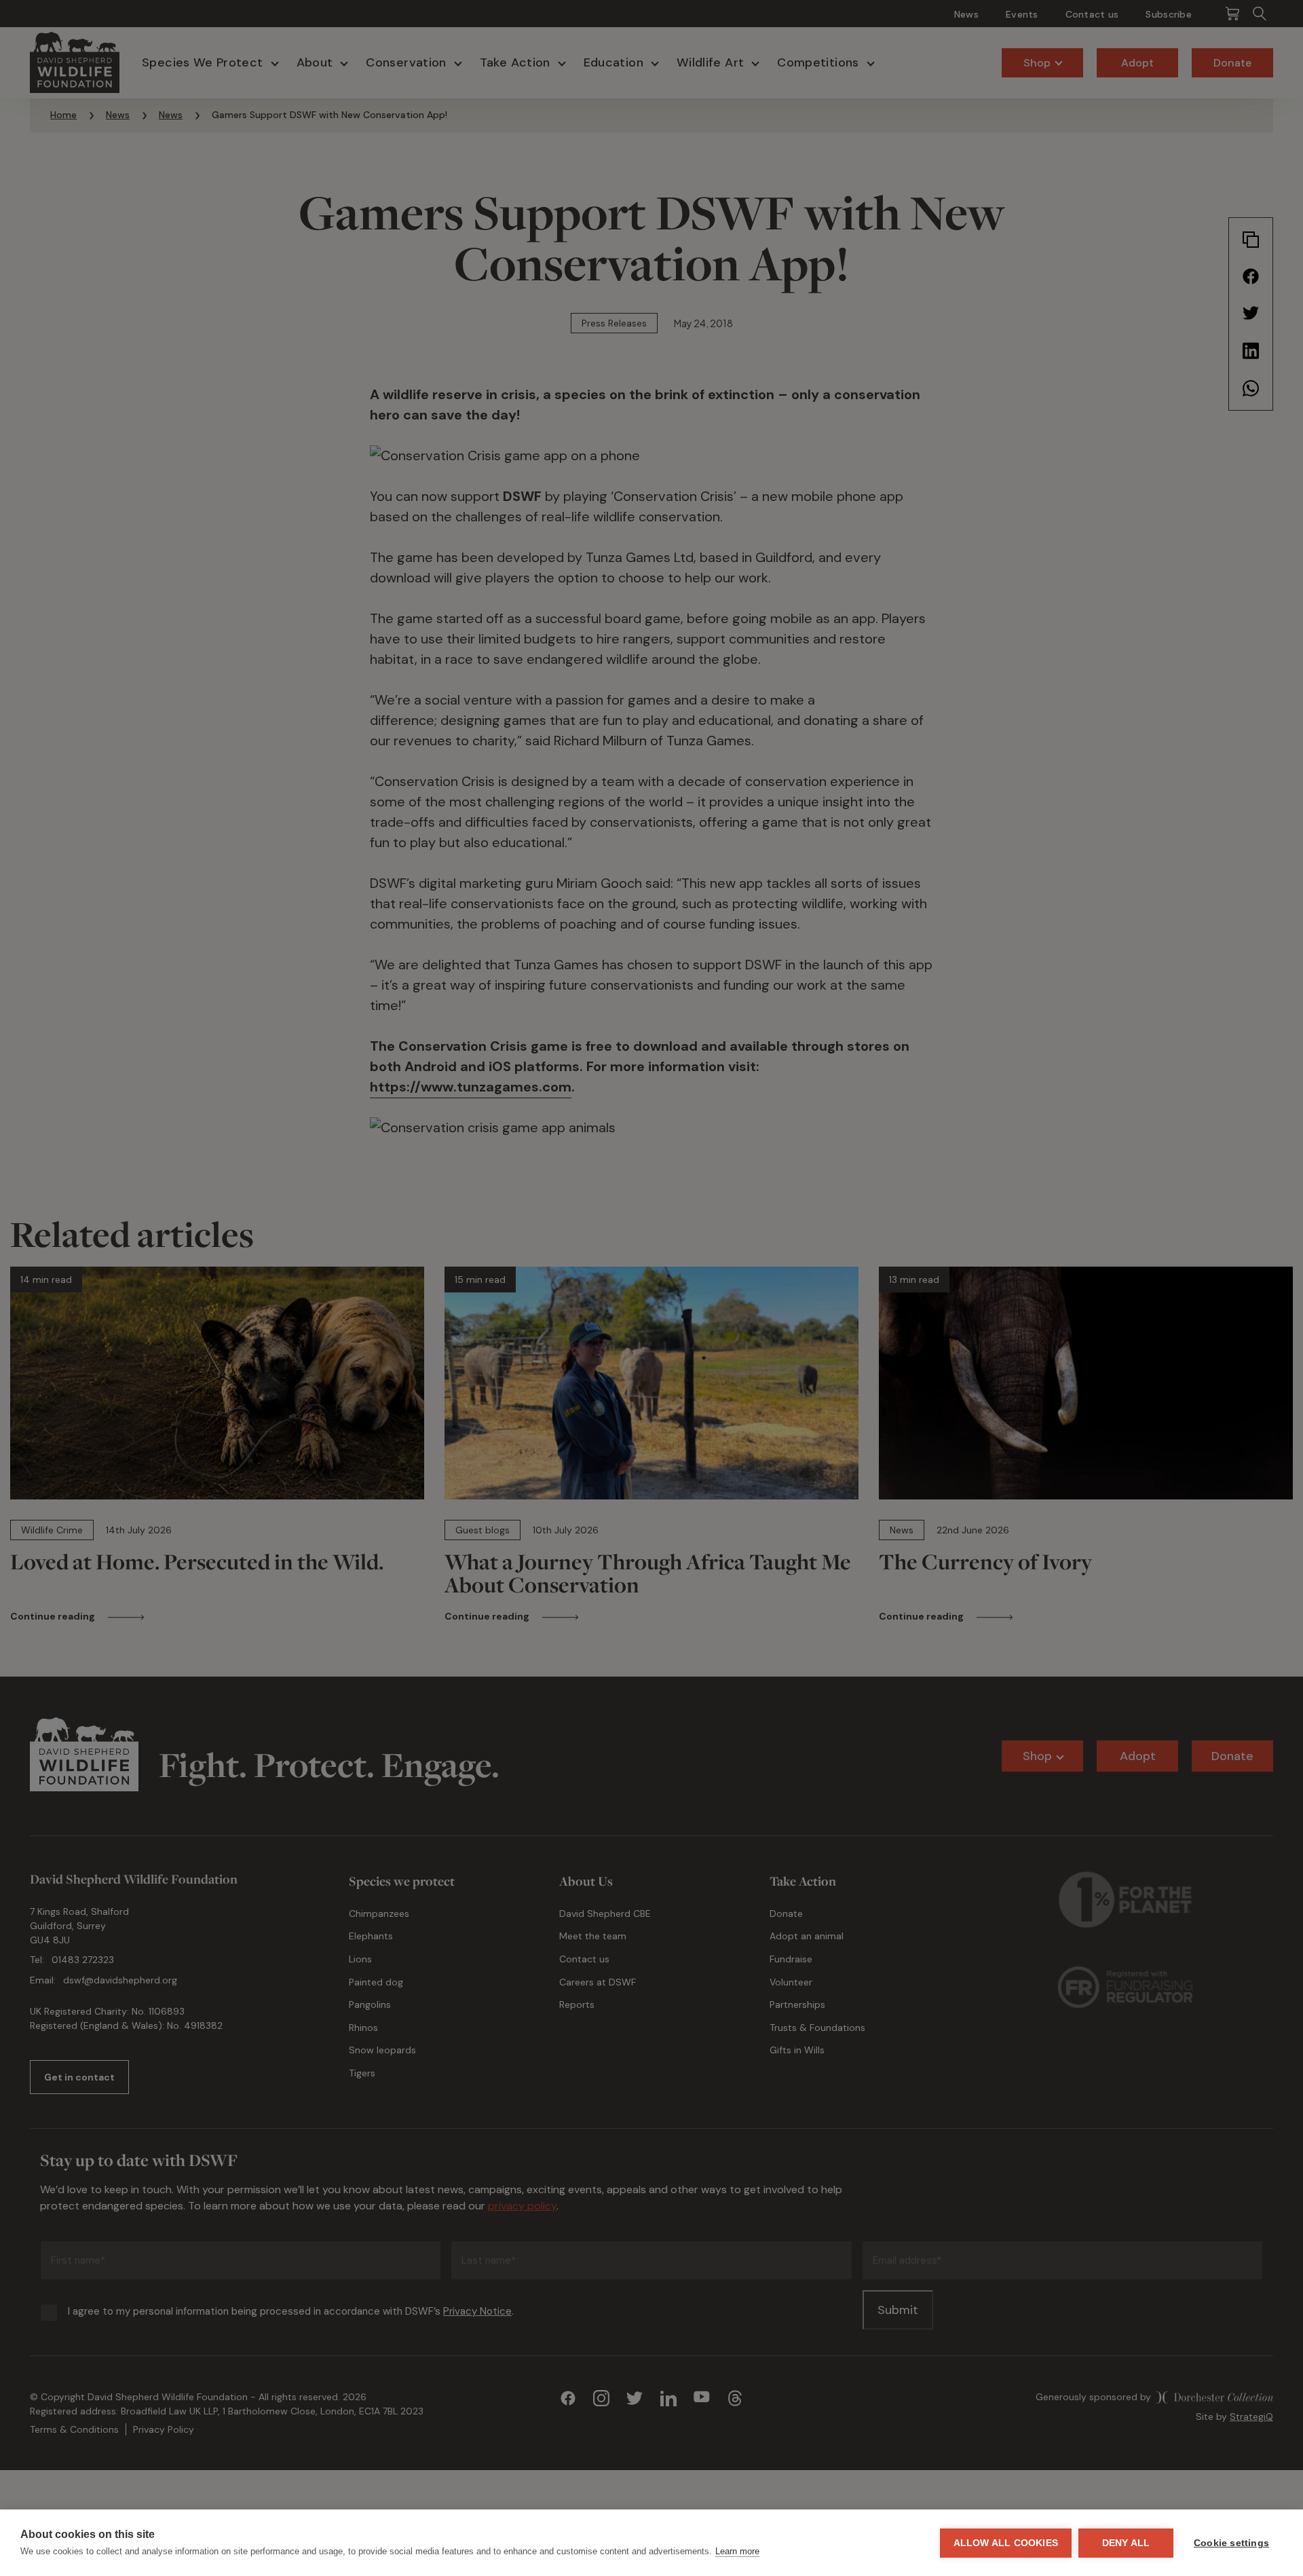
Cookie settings (1231, 2543)
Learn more (737, 2551)
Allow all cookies (1006, 2543)
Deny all (1126, 2543)
